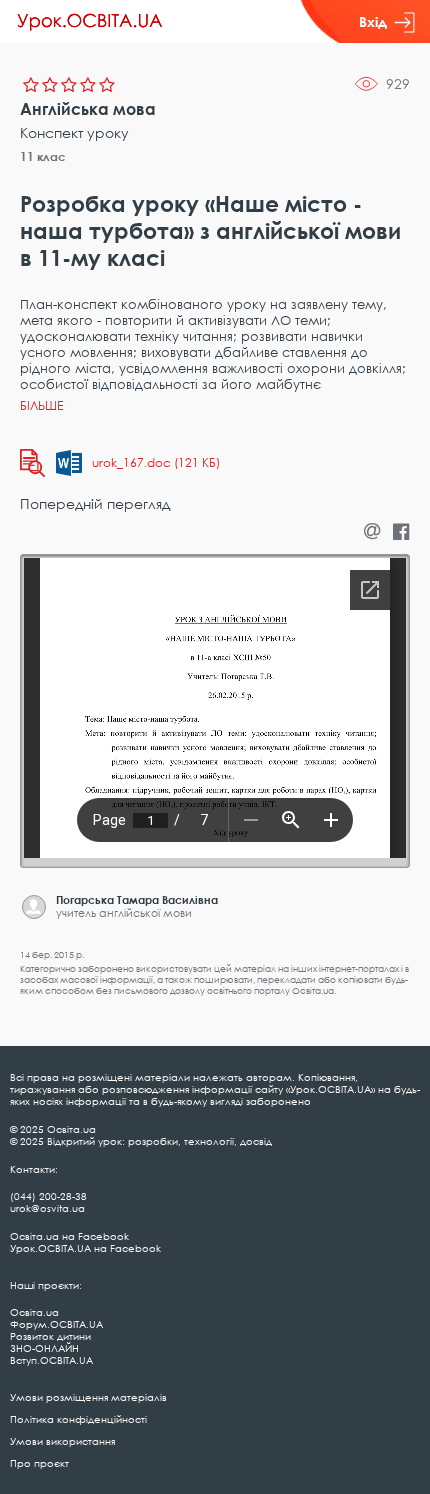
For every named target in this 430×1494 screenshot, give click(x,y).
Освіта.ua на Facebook (69, 1236)
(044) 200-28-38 (48, 1196)
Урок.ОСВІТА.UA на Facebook (85, 1248)
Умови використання (62, 1441)
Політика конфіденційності (78, 1419)
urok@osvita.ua (47, 1208)
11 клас (43, 156)
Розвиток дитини (50, 1336)
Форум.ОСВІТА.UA (56, 1324)
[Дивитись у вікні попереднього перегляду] (32, 463)
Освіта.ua (34, 1312)
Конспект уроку (74, 132)
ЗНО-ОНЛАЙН (44, 1348)
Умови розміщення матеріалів (88, 1397)
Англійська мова (88, 109)
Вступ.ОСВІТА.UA (51, 1360)
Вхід (373, 21)
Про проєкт (39, 1463)
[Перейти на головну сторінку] (90, 22)
